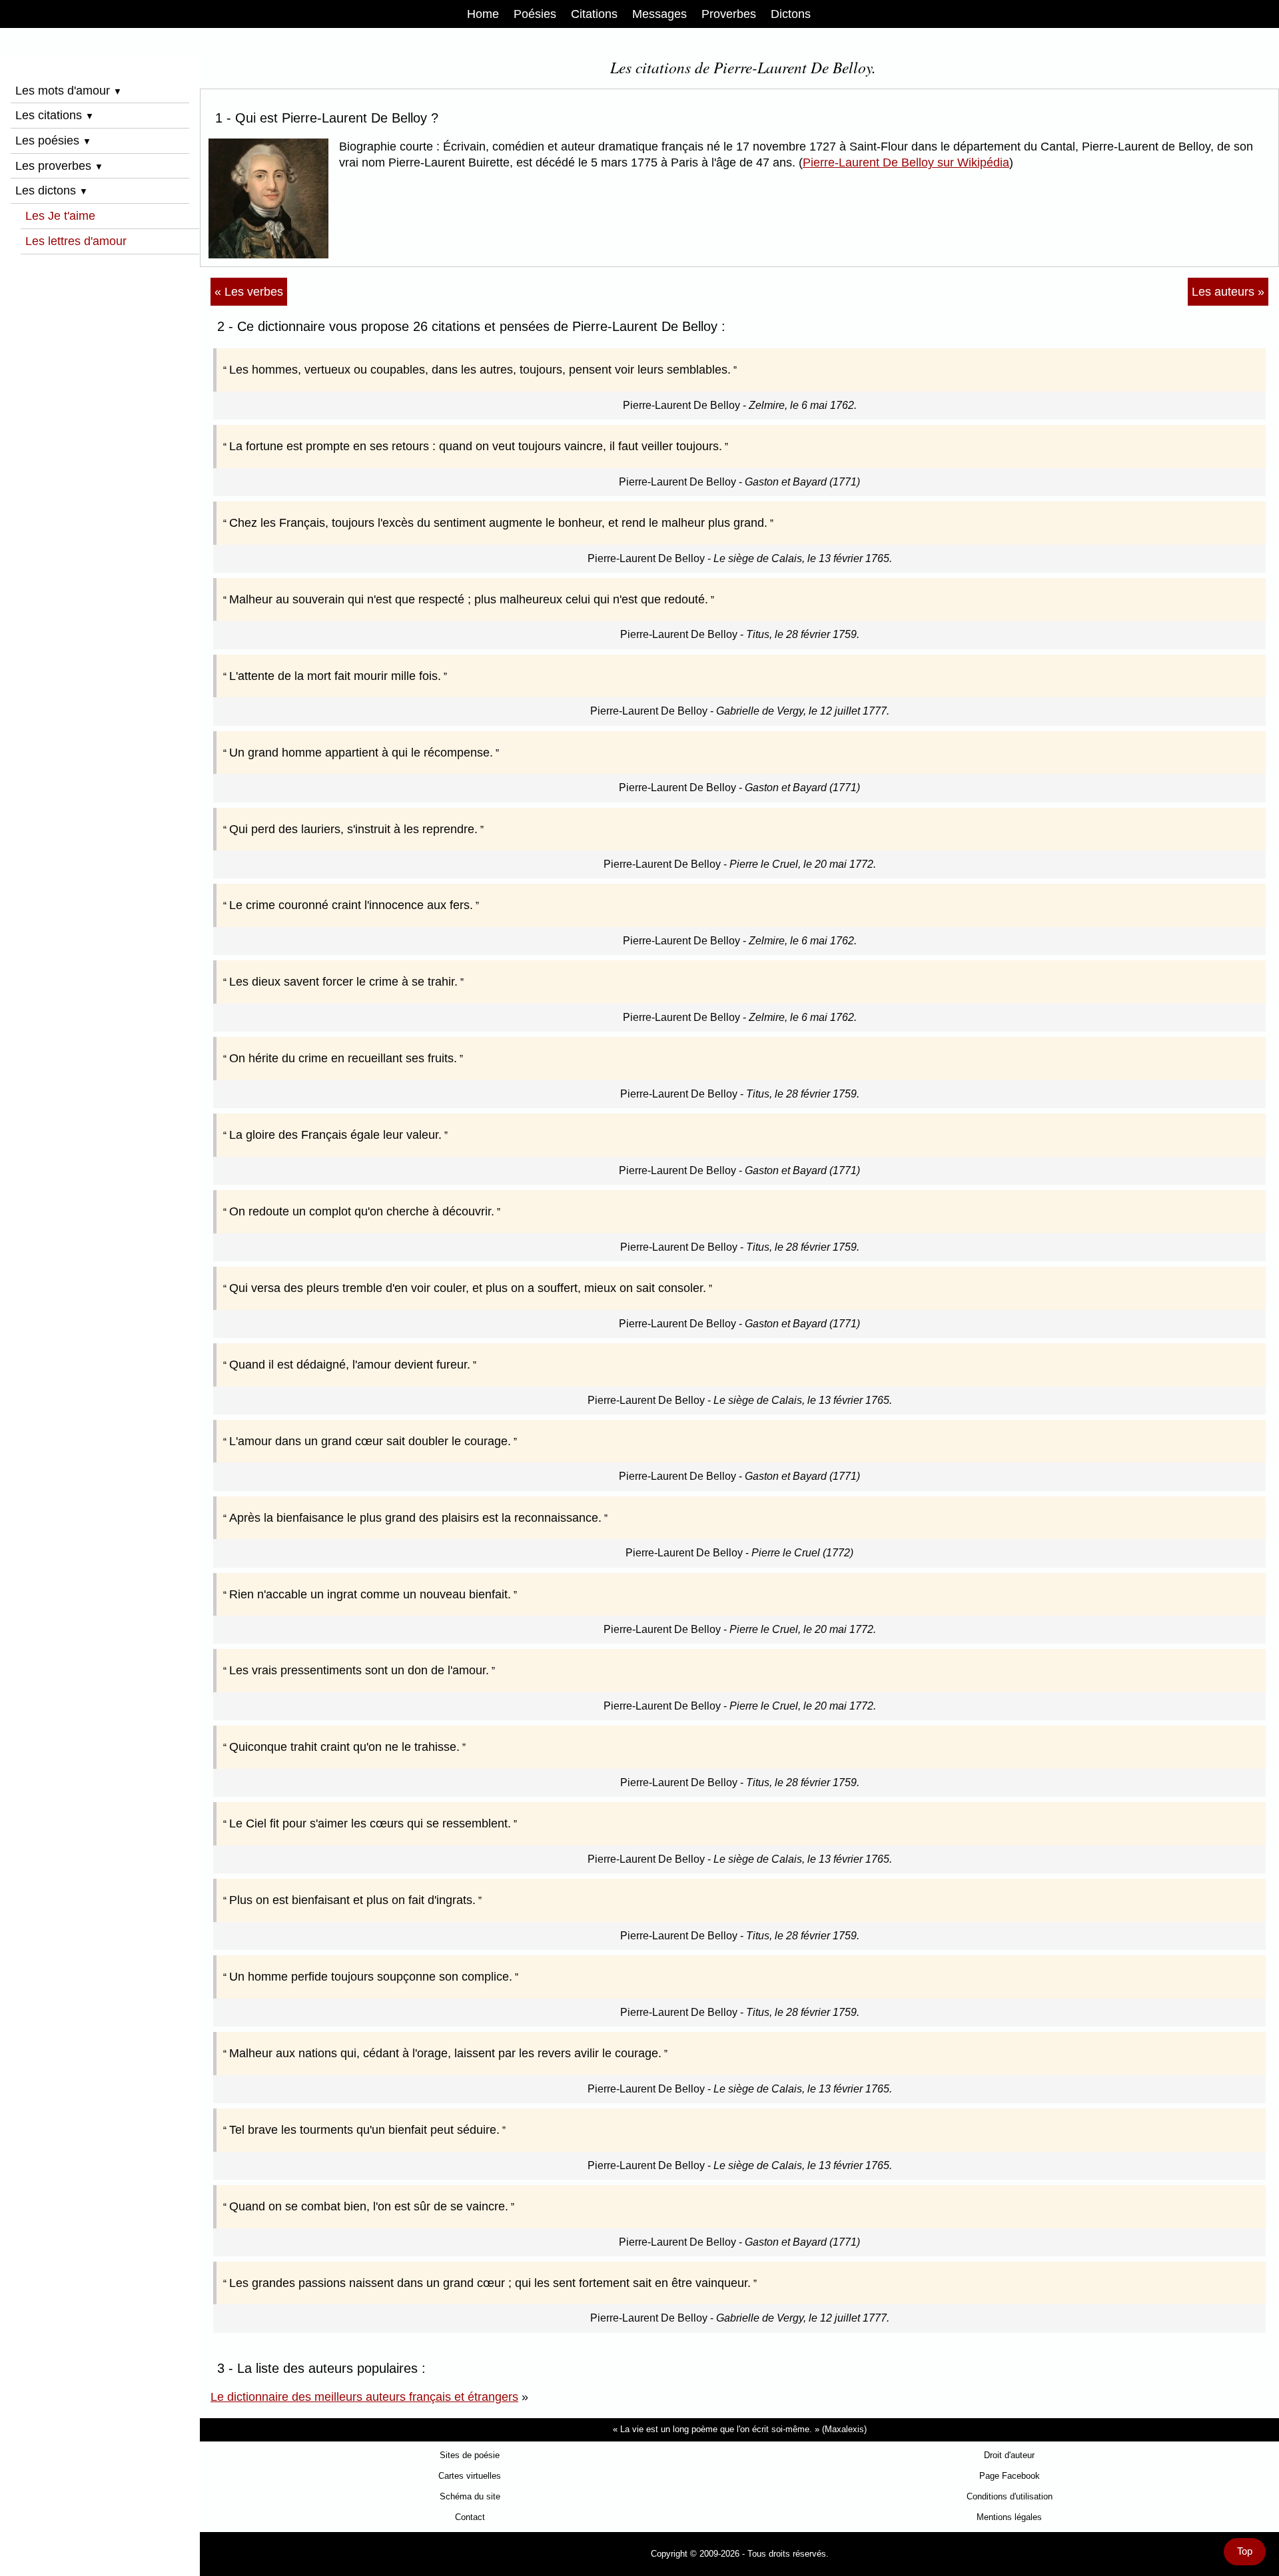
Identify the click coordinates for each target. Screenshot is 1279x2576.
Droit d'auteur (1009, 2455)
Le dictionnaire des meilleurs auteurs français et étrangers (364, 2397)
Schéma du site (470, 2496)
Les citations (55, 115)
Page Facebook (1010, 2476)
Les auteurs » (1228, 292)
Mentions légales (1009, 2517)
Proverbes (729, 14)
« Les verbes (249, 292)
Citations (594, 14)
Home (483, 14)
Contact (470, 2517)
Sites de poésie (470, 2455)
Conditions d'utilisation (1010, 2496)
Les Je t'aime (60, 216)
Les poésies (53, 141)
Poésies (535, 14)
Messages (659, 14)
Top (1245, 2551)
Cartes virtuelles (470, 2476)
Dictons (791, 14)
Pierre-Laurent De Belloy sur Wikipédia (906, 162)
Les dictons (52, 190)
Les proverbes (59, 166)
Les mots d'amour (69, 91)
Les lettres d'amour (76, 241)
